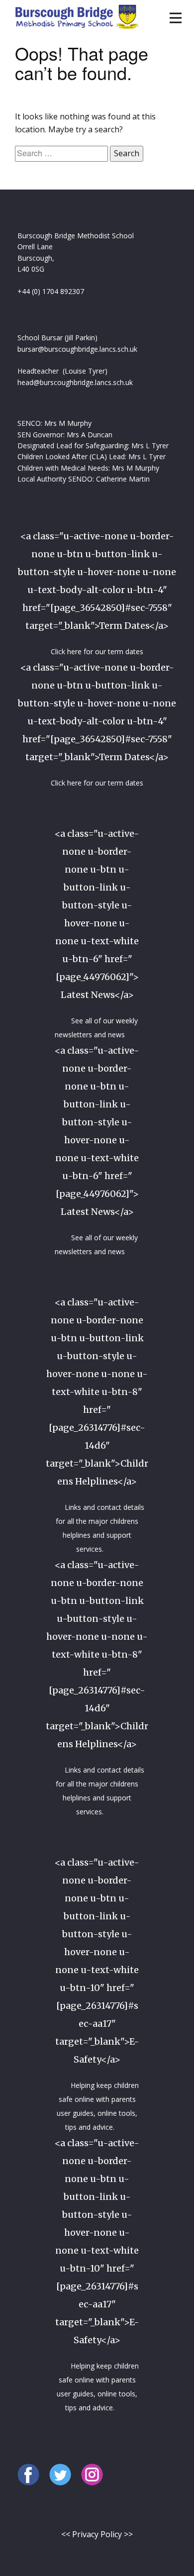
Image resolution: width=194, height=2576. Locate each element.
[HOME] (77, 16)
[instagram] (92, 2475)
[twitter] (60, 2475)
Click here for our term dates (97, 651)
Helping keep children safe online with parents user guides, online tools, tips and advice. (98, 2106)
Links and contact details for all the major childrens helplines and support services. (100, 1528)
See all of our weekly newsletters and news (97, 1028)
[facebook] (28, 2475)
